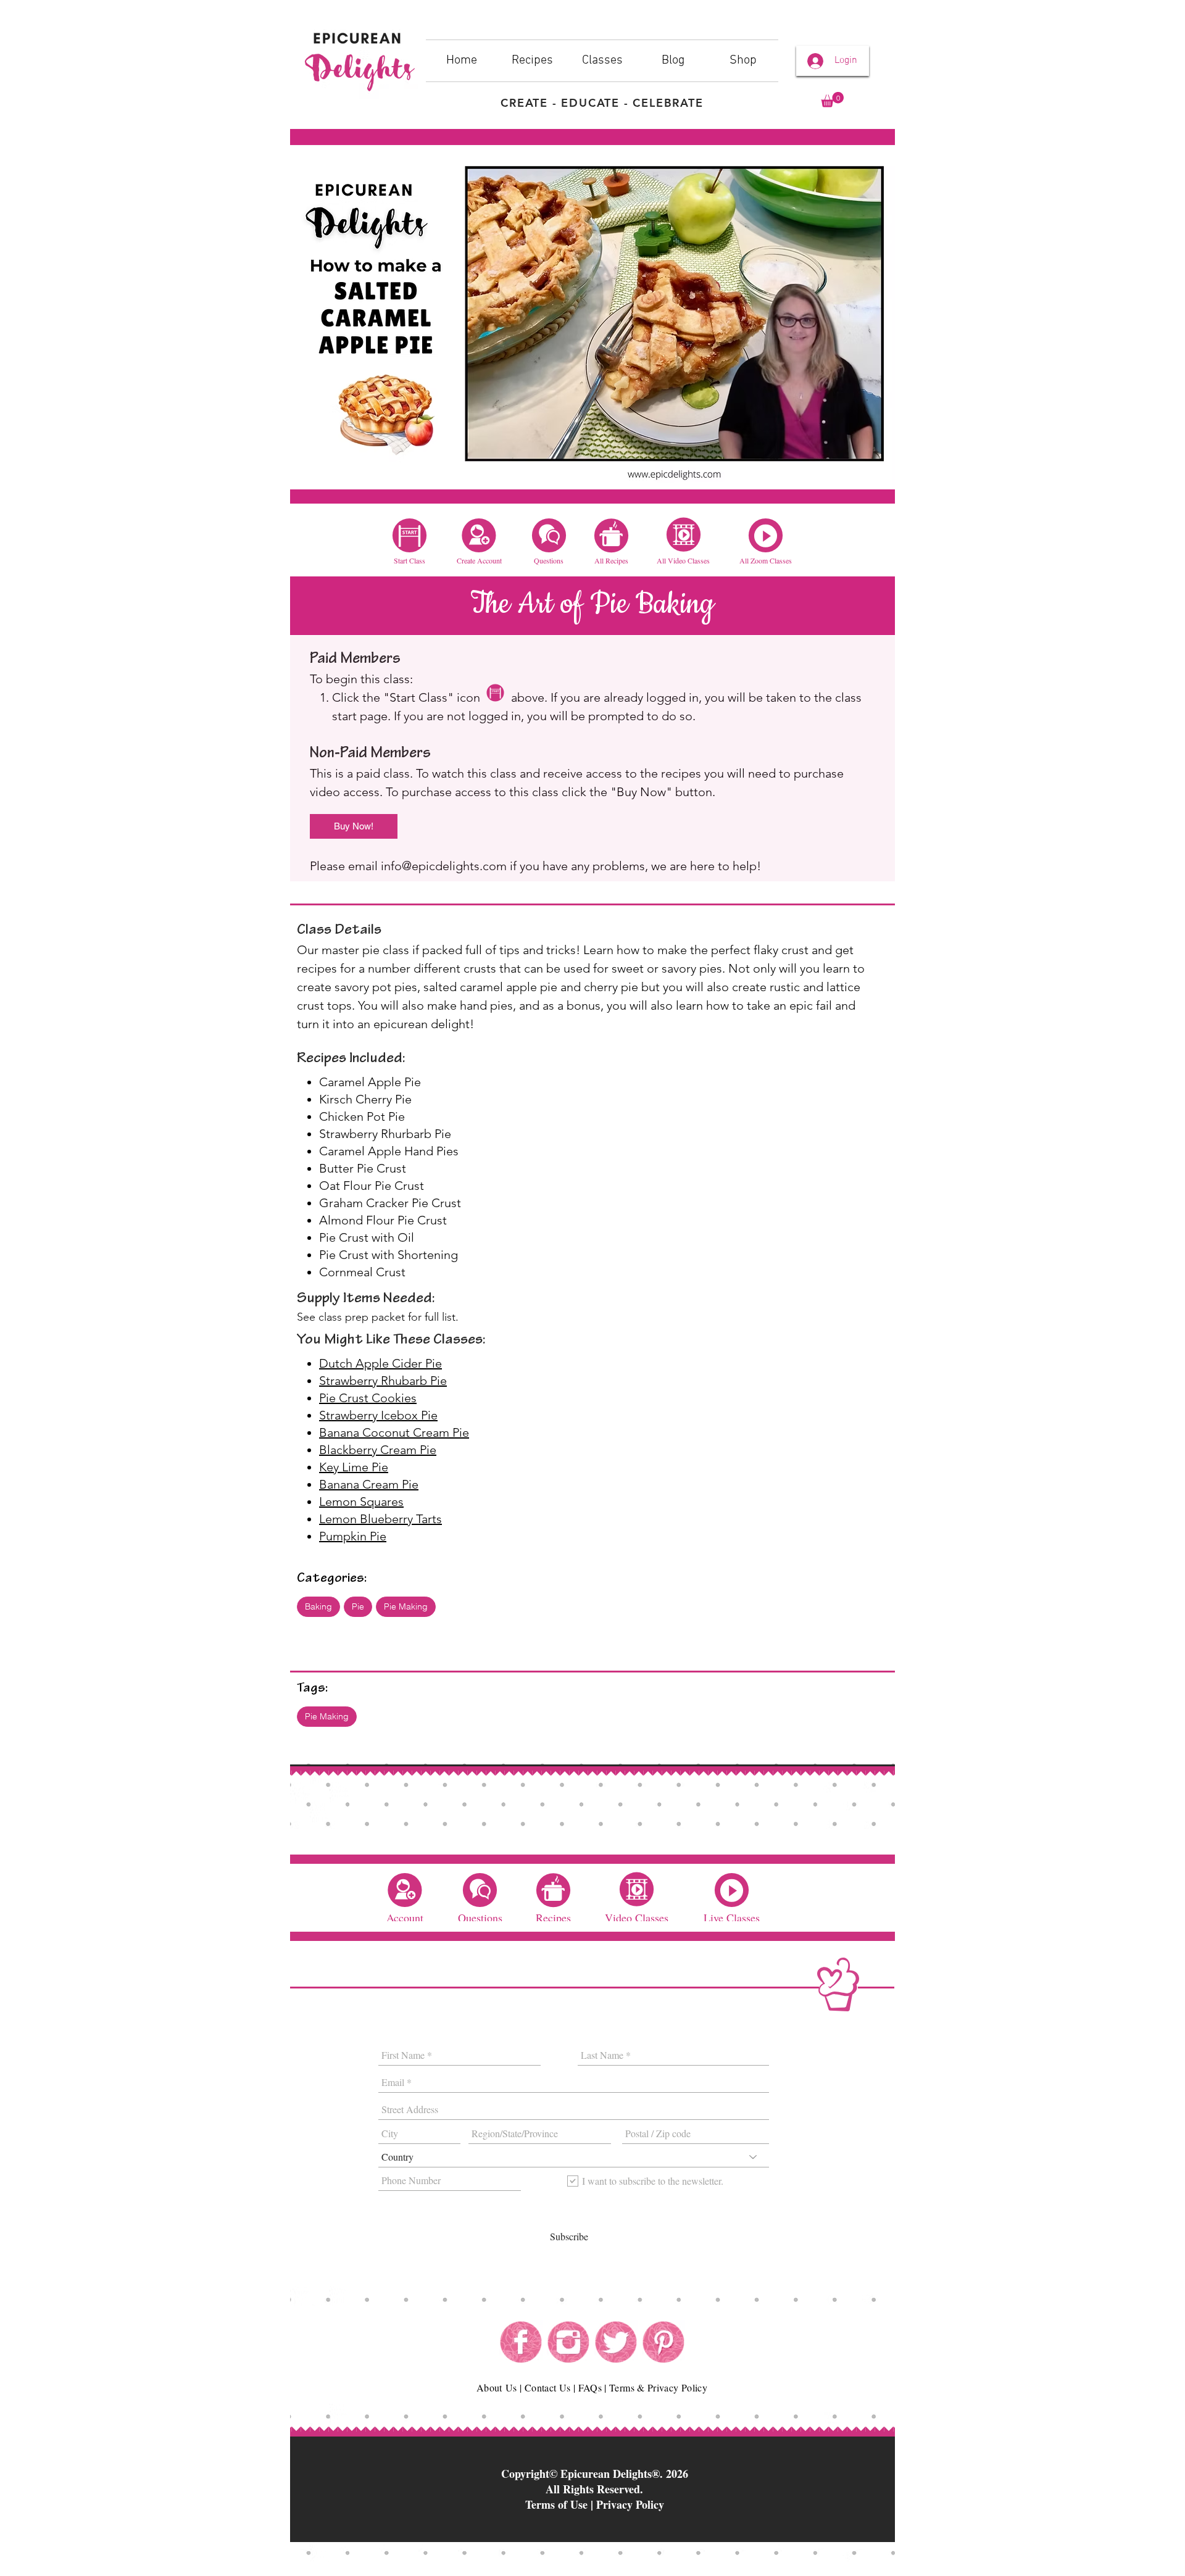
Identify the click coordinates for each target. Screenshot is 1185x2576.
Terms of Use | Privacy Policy (595, 2504)
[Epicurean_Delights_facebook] (521, 2342)
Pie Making (406, 1606)
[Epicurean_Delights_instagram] (568, 2342)
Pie (358, 1606)
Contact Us (548, 2387)
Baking (318, 1606)
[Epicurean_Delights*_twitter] (616, 2342)
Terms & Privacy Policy (658, 2387)
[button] (832, 100)
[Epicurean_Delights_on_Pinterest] (663, 2342)
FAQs (590, 2387)
